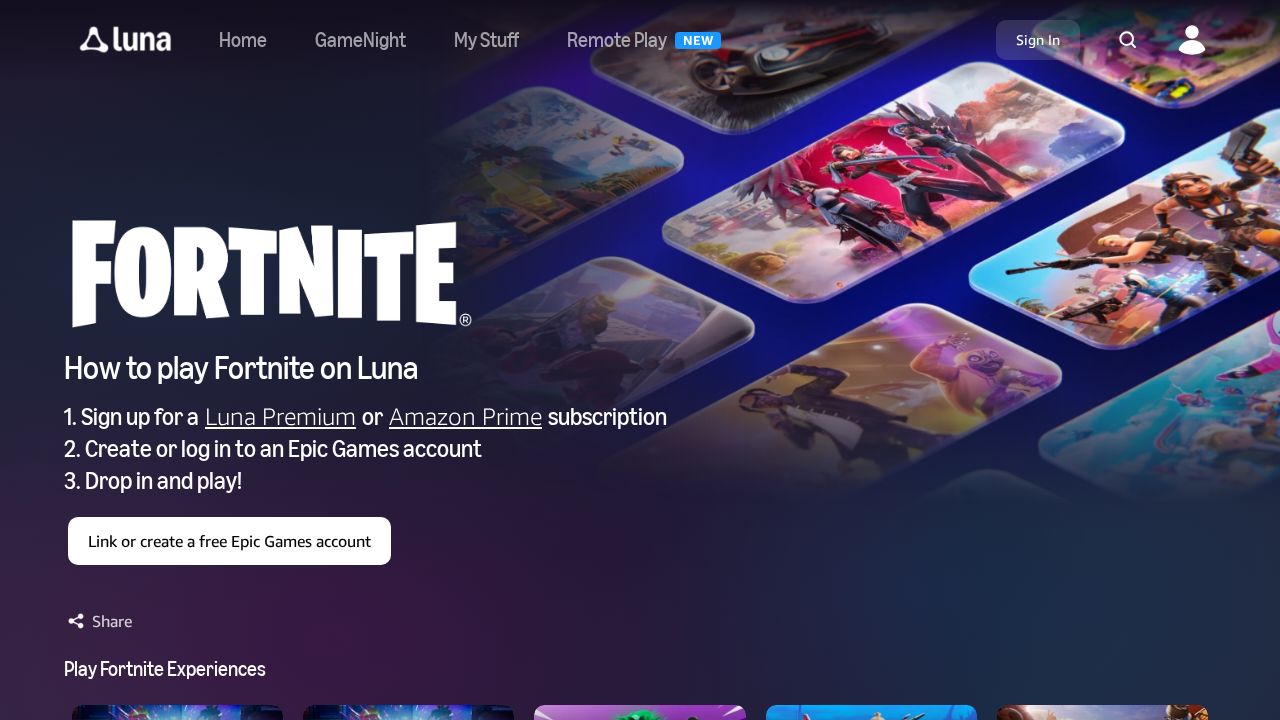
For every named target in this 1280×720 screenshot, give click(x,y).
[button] (125, 40)
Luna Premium (280, 416)
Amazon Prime (465, 416)
